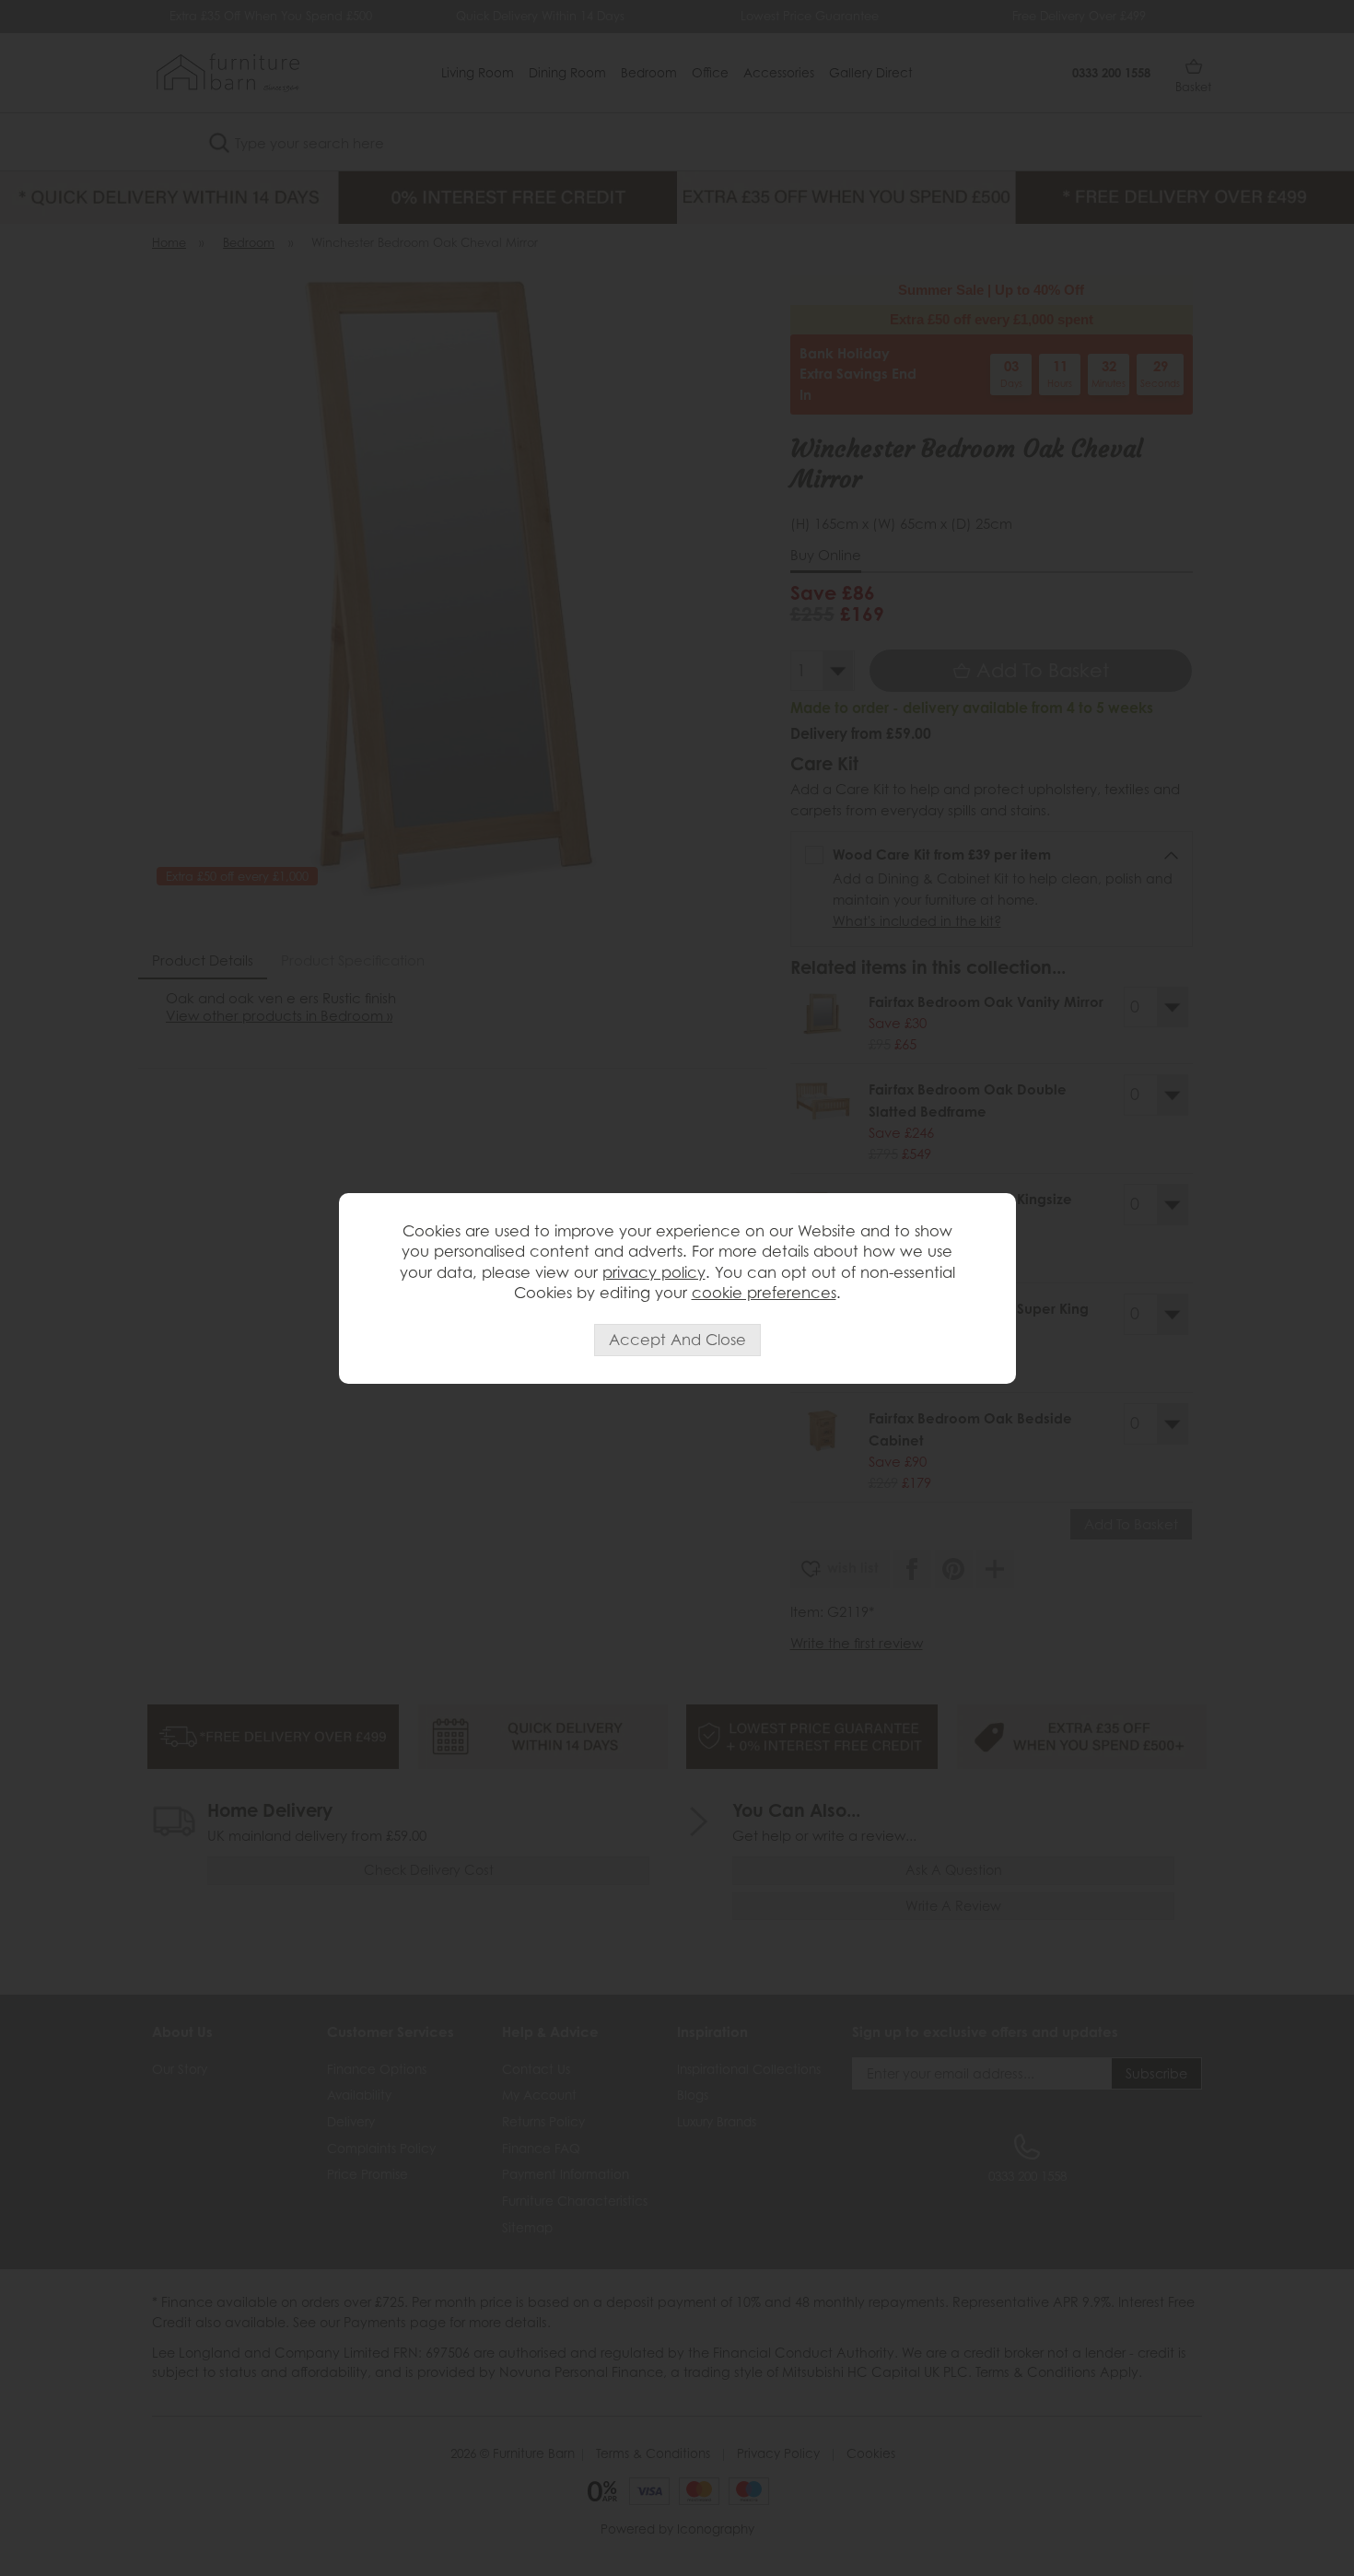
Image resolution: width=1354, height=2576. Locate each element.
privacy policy (654, 1272)
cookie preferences (764, 1293)
